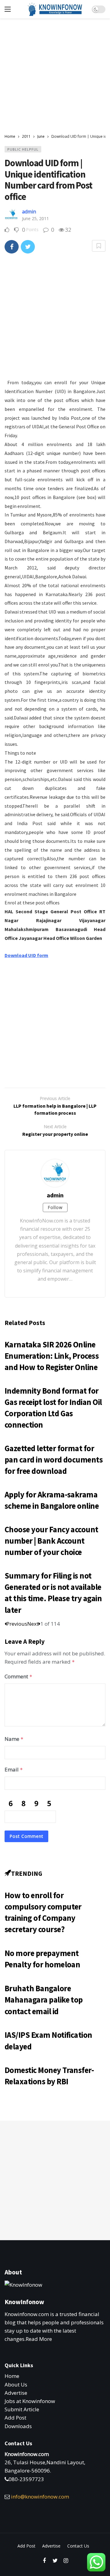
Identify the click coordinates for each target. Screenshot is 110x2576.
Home (12, 2376)
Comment (18, 1676)
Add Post (15, 2418)
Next (33, 1624)
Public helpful (23, 149)
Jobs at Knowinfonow (30, 2401)
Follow (55, 1207)
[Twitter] (55, 2561)
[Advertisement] (55, 83)
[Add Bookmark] (99, 246)
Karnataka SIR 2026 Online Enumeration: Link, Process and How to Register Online (52, 1356)
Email (14, 1769)
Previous (17, 1624)
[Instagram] (66, 2561)
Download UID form (26, 955)
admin (29, 212)
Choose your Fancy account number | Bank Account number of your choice (51, 1541)
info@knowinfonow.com (40, 2497)
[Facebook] (44, 2561)
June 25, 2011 (35, 218)
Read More (39, 2339)
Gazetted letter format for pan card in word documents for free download (54, 1460)
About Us (16, 2384)
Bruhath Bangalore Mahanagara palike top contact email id (44, 2000)
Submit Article (22, 2409)
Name (14, 1739)
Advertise (16, 2393)
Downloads (18, 2426)
